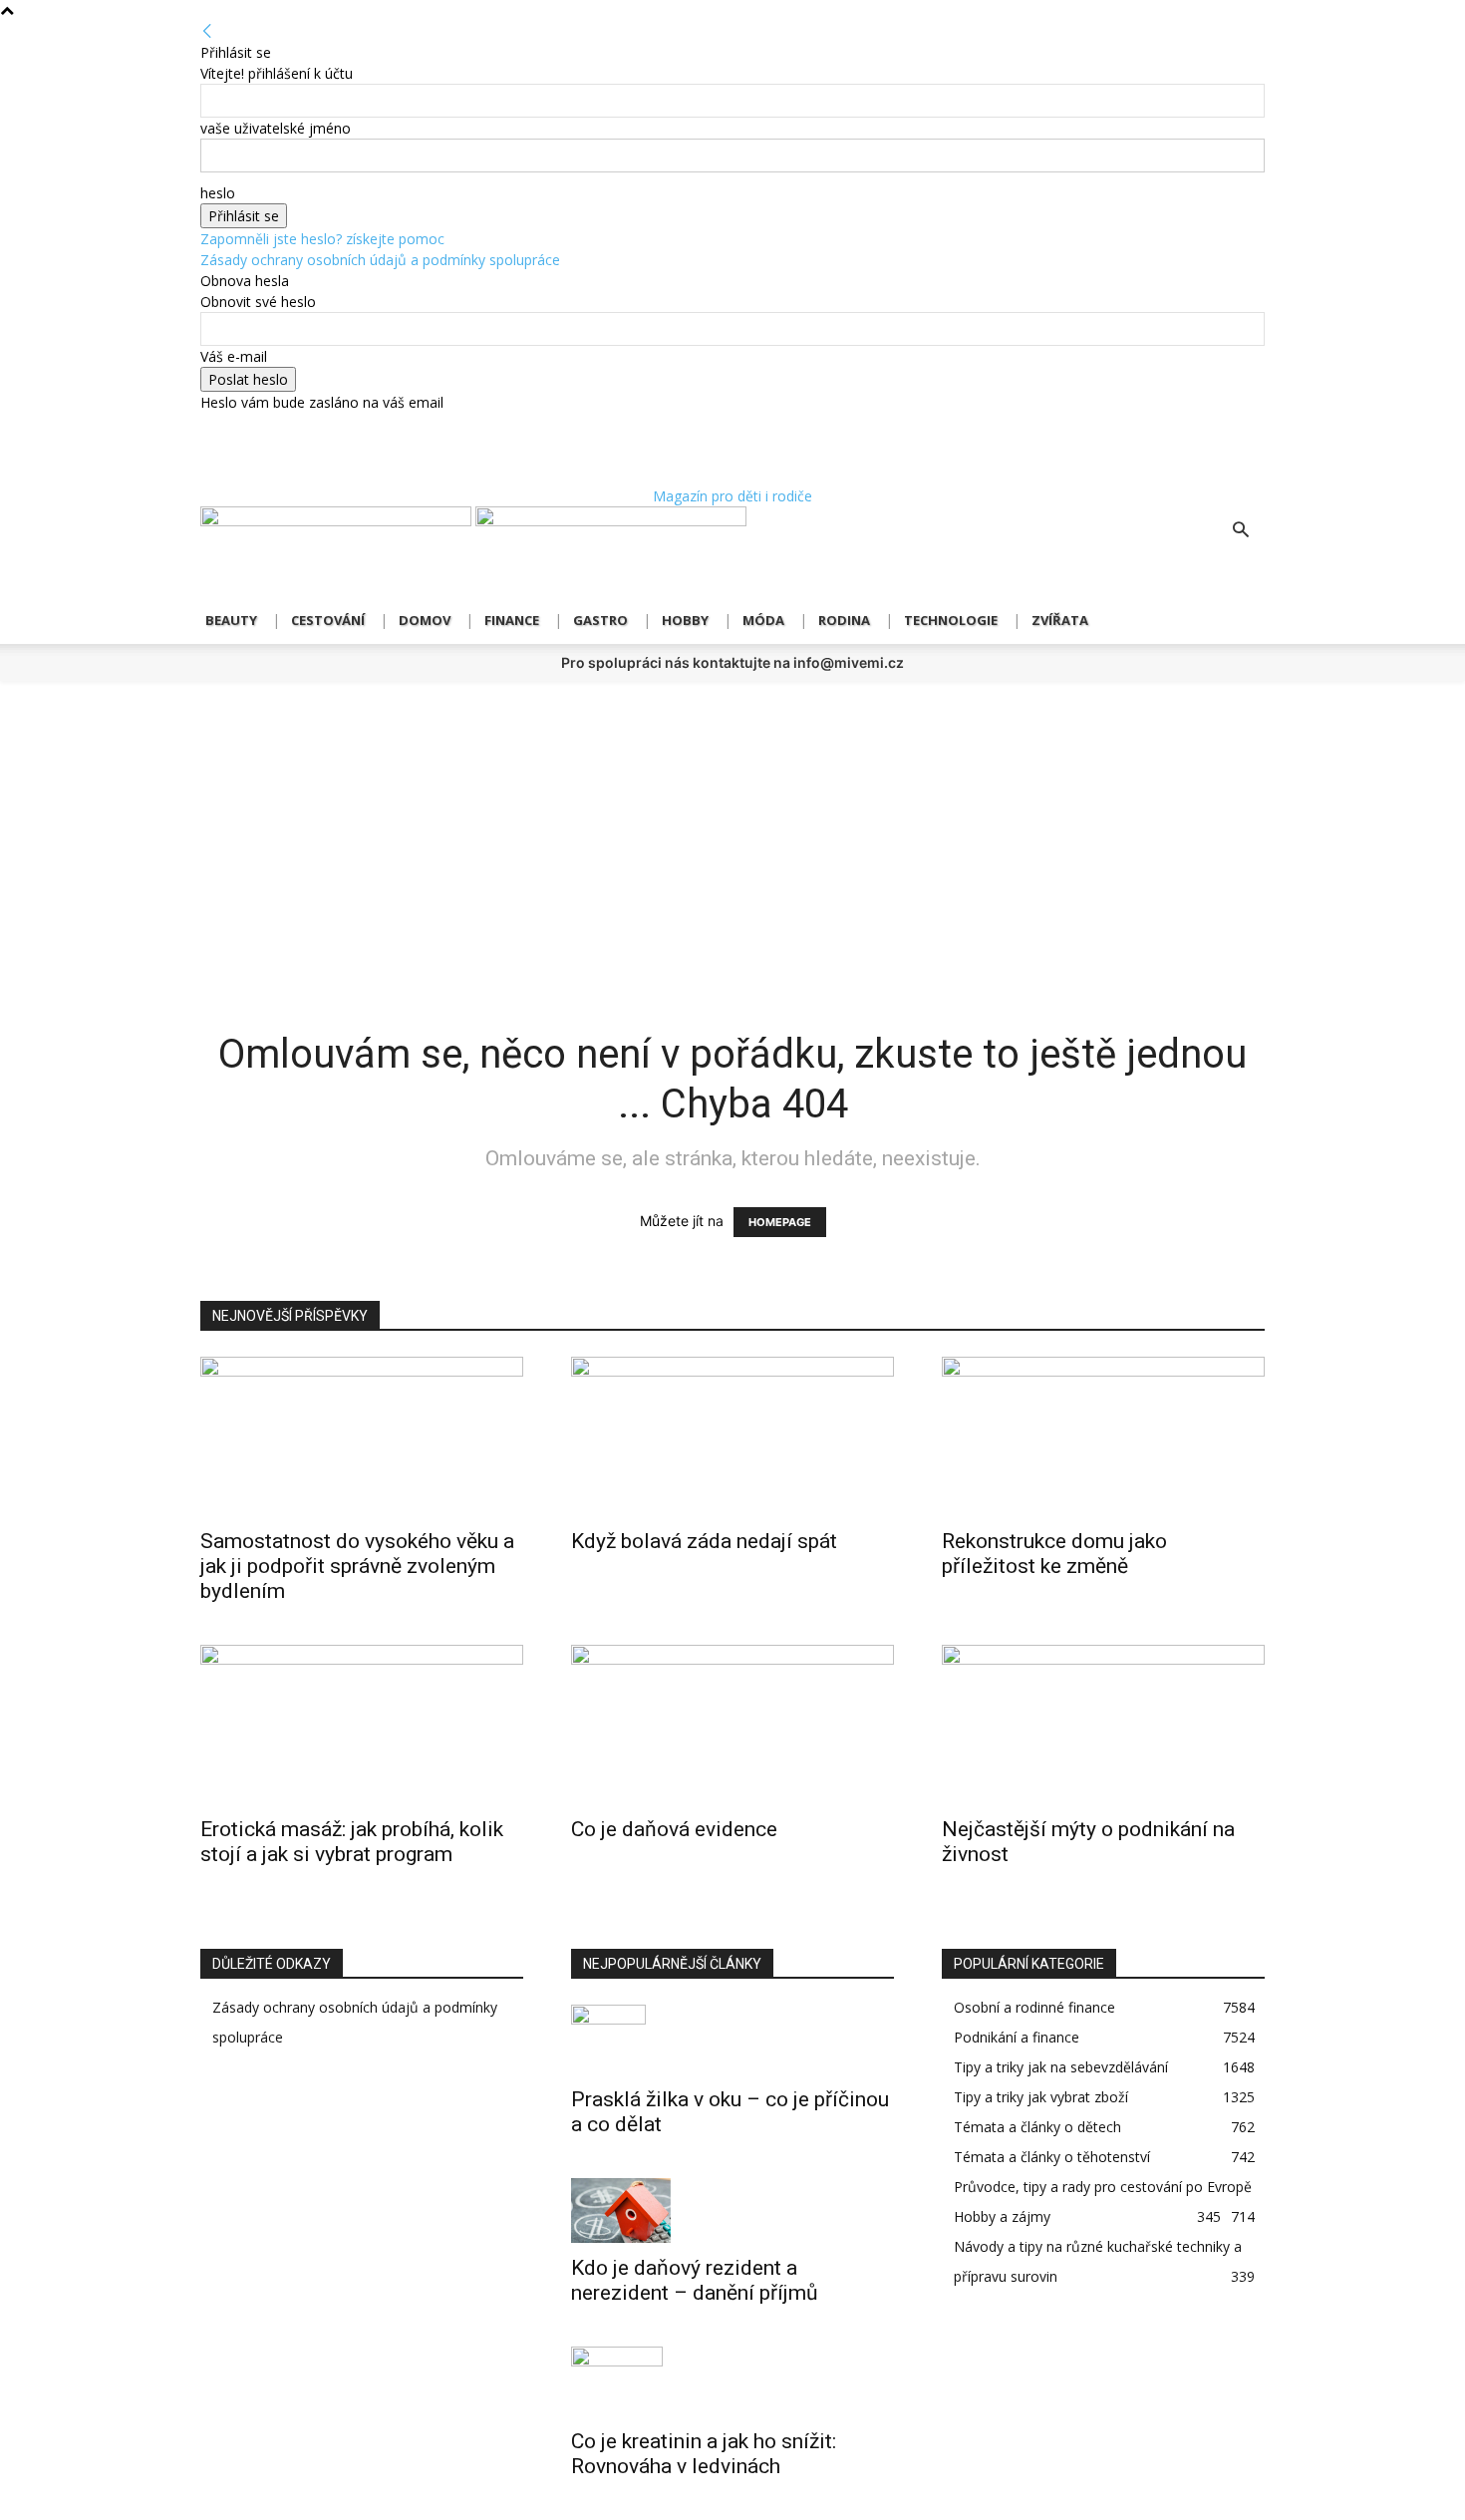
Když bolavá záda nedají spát (704, 1541)
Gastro (600, 620)
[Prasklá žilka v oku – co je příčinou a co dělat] (732, 2040)
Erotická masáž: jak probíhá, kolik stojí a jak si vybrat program (352, 1842)
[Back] (207, 31)
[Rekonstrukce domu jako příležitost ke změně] (1103, 1436)
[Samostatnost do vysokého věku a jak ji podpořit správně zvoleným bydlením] (362, 1436)
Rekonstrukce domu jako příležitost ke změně (1054, 1554)
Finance (512, 620)
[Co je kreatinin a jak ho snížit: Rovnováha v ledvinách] (732, 2381)
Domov (425, 620)
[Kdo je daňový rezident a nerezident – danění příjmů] (732, 2210)
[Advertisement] (732, 830)
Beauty (231, 620)
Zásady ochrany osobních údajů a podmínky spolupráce (380, 260)
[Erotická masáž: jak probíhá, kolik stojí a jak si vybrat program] (362, 1725)
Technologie (951, 620)
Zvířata (1060, 620)
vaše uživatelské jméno (276, 128)
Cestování (328, 620)
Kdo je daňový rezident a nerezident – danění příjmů (695, 2280)
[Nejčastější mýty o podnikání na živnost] (1103, 1725)
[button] (1241, 532)
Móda (763, 620)
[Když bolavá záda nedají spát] (732, 1436)
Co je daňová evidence (674, 1829)
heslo (218, 193)
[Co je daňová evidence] (732, 1725)
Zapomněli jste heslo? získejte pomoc (322, 239)
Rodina (844, 620)
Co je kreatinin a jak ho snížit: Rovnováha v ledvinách (704, 2454)
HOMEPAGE (780, 1222)
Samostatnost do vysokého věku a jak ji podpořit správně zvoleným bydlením (357, 1566)
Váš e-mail (234, 356)
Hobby (685, 620)
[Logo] (338, 521)
